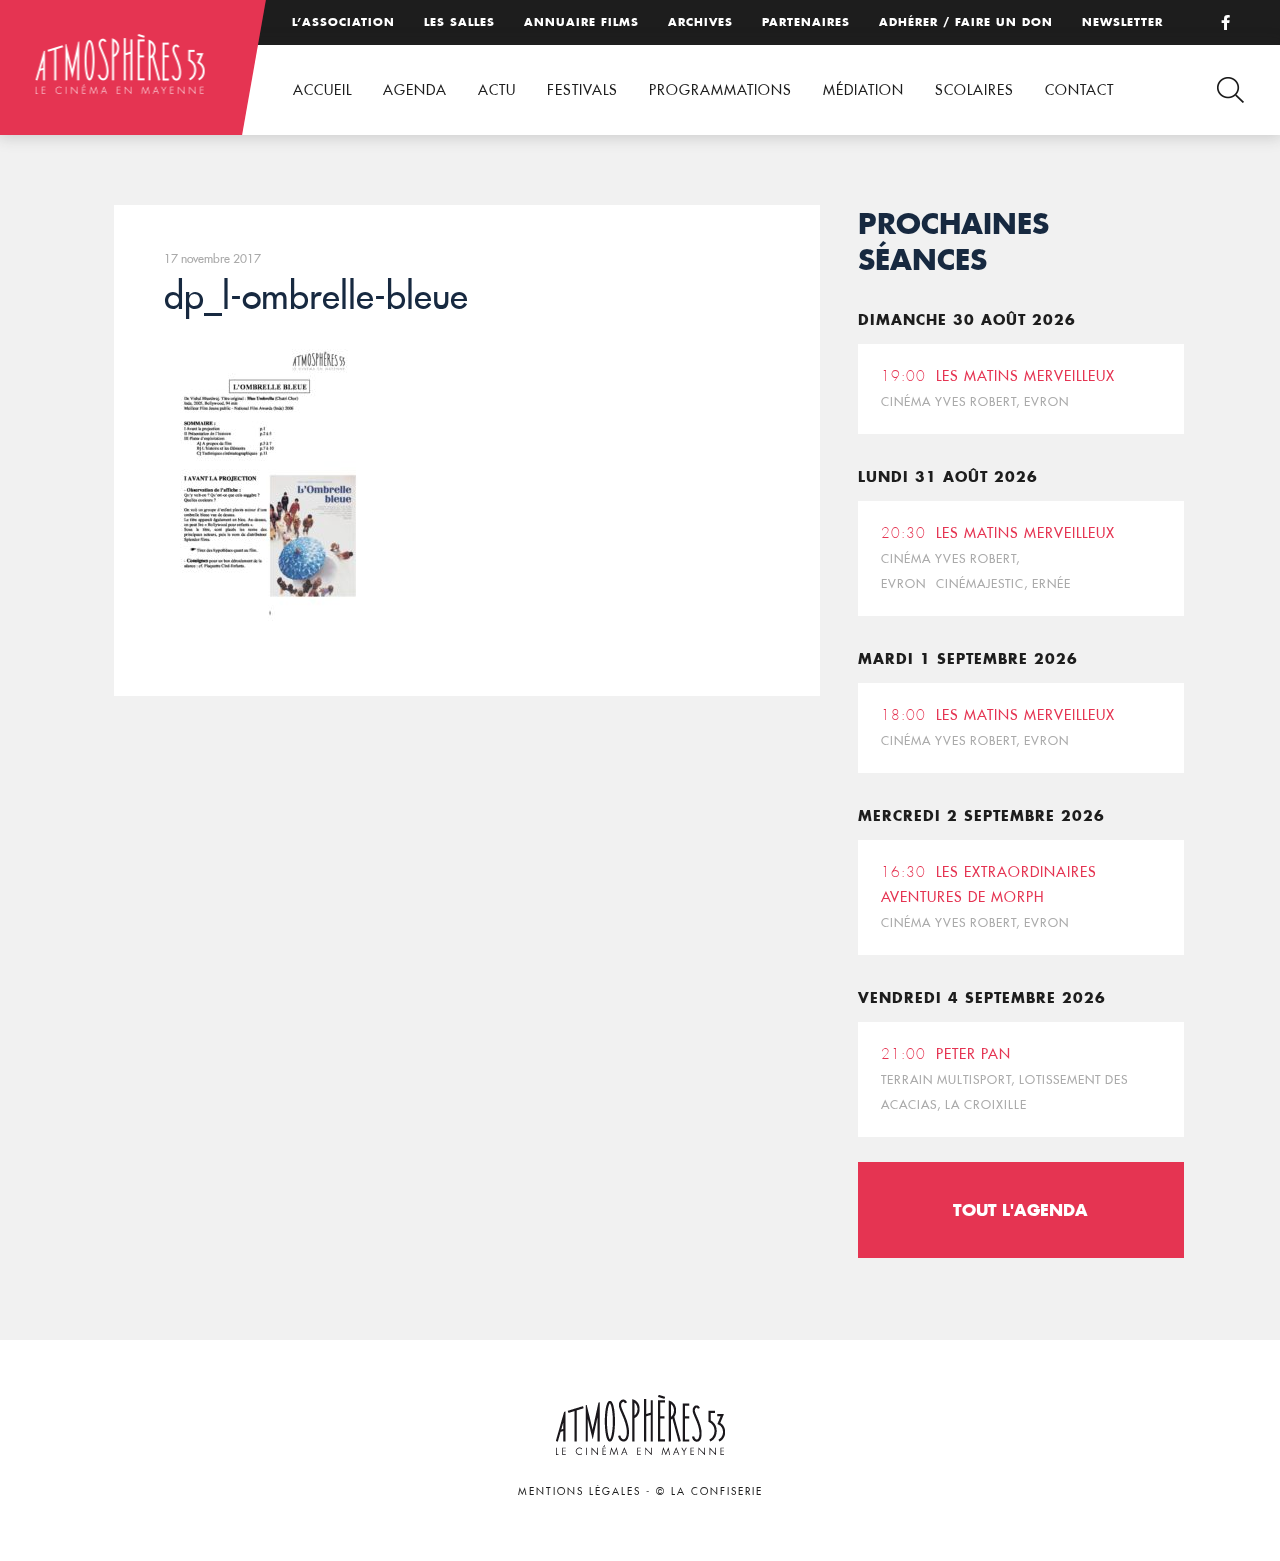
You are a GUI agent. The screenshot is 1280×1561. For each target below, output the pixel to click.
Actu (497, 90)
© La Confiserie (709, 1491)
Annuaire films (581, 22)
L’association (343, 22)
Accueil (322, 90)
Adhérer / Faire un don (966, 22)
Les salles (459, 22)
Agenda (415, 90)
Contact (1079, 90)
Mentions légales (579, 1491)
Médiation (863, 90)
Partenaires (806, 22)
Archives (700, 22)
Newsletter (1122, 22)
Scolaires (974, 90)
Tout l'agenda (1020, 1209)
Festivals (582, 90)
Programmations (720, 90)
